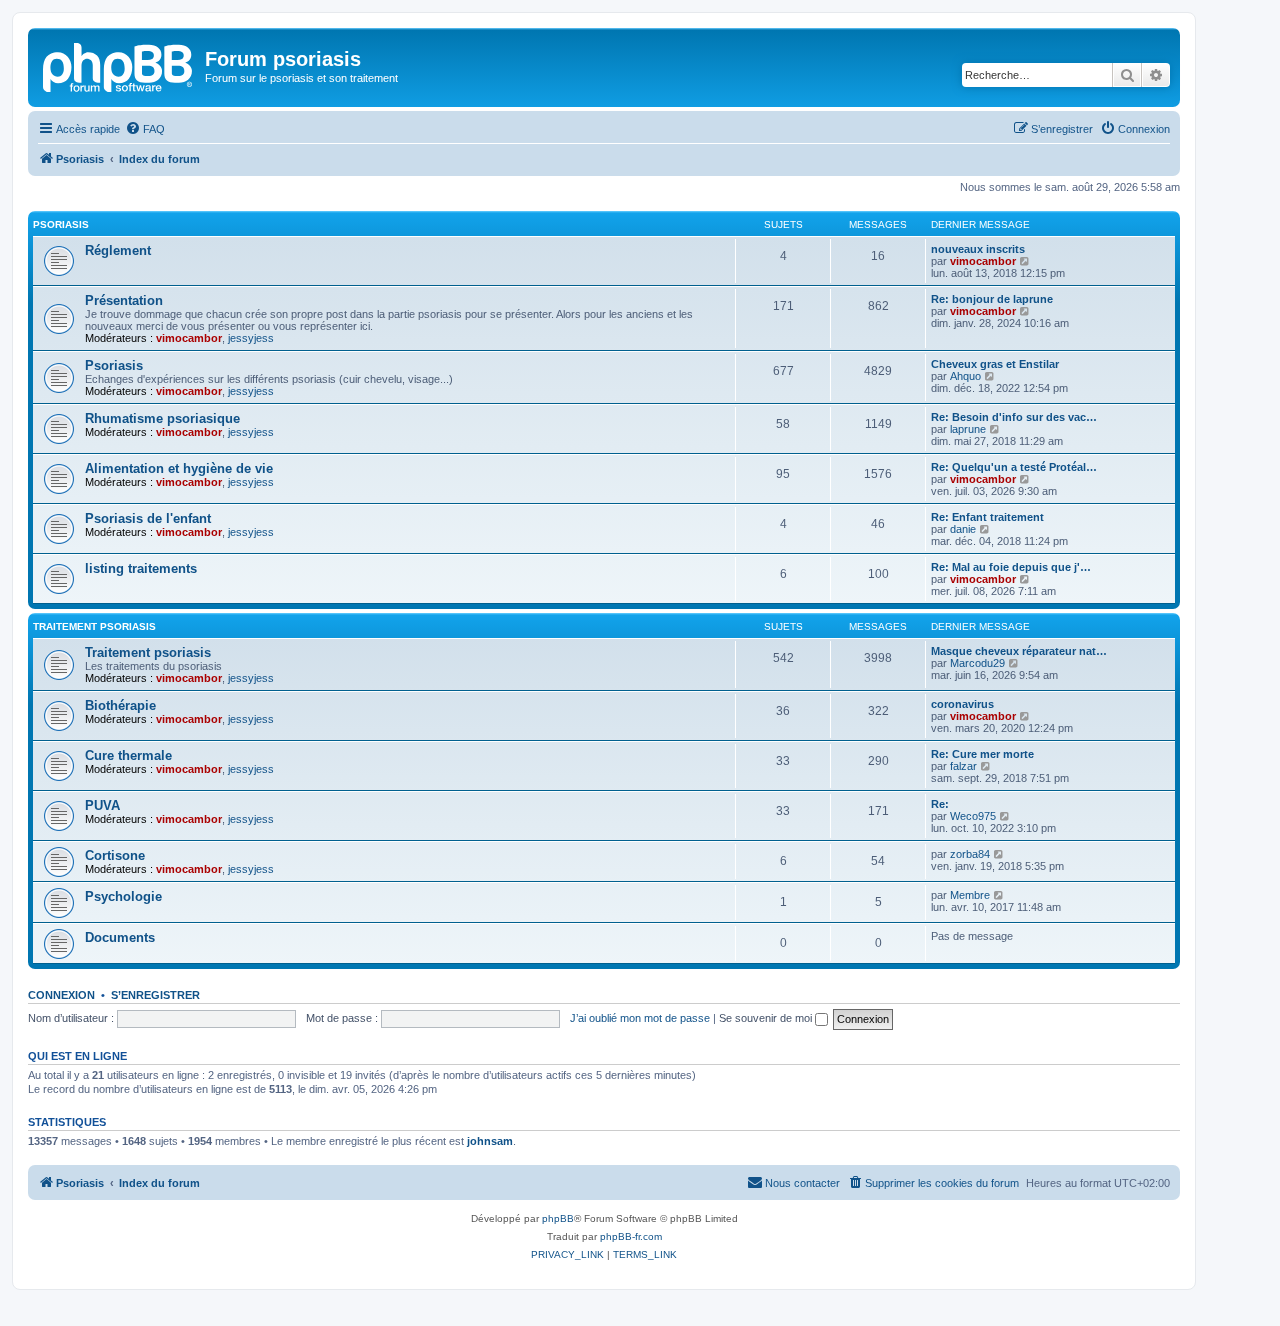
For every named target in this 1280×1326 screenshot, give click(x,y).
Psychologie (123, 896)
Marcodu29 (977, 663)
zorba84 (970, 854)
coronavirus (962, 704)
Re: (940, 804)
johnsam (490, 1141)
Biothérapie (120, 705)
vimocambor (983, 261)
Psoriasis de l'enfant (148, 518)
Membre (970, 895)
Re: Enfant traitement (987, 517)
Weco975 (973, 816)
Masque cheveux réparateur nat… (1019, 651)
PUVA (102, 805)
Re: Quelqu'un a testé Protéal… (1014, 467)
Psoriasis (61, 224)
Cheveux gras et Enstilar (995, 364)
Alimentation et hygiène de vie (179, 468)
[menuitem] (145, 129)
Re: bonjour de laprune (992, 299)
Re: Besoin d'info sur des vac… (1014, 417)
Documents (120, 937)
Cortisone (115, 855)
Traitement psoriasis (94, 626)
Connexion (61, 995)
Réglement (118, 250)
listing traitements (141, 568)
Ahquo (965, 376)
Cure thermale (128, 755)
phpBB (558, 1218)
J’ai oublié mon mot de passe (640, 1018)
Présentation (124, 300)
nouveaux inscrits (978, 249)
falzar (963, 766)
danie (963, 529)
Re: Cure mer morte (982, 754)
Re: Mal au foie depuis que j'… (1011, 567)
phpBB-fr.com (631, 1236)
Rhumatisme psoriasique (162, 418)
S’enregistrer (155, 995)
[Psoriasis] (119, 65)
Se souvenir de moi (767, 1018)
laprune (968, 429)
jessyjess (251, 338)
